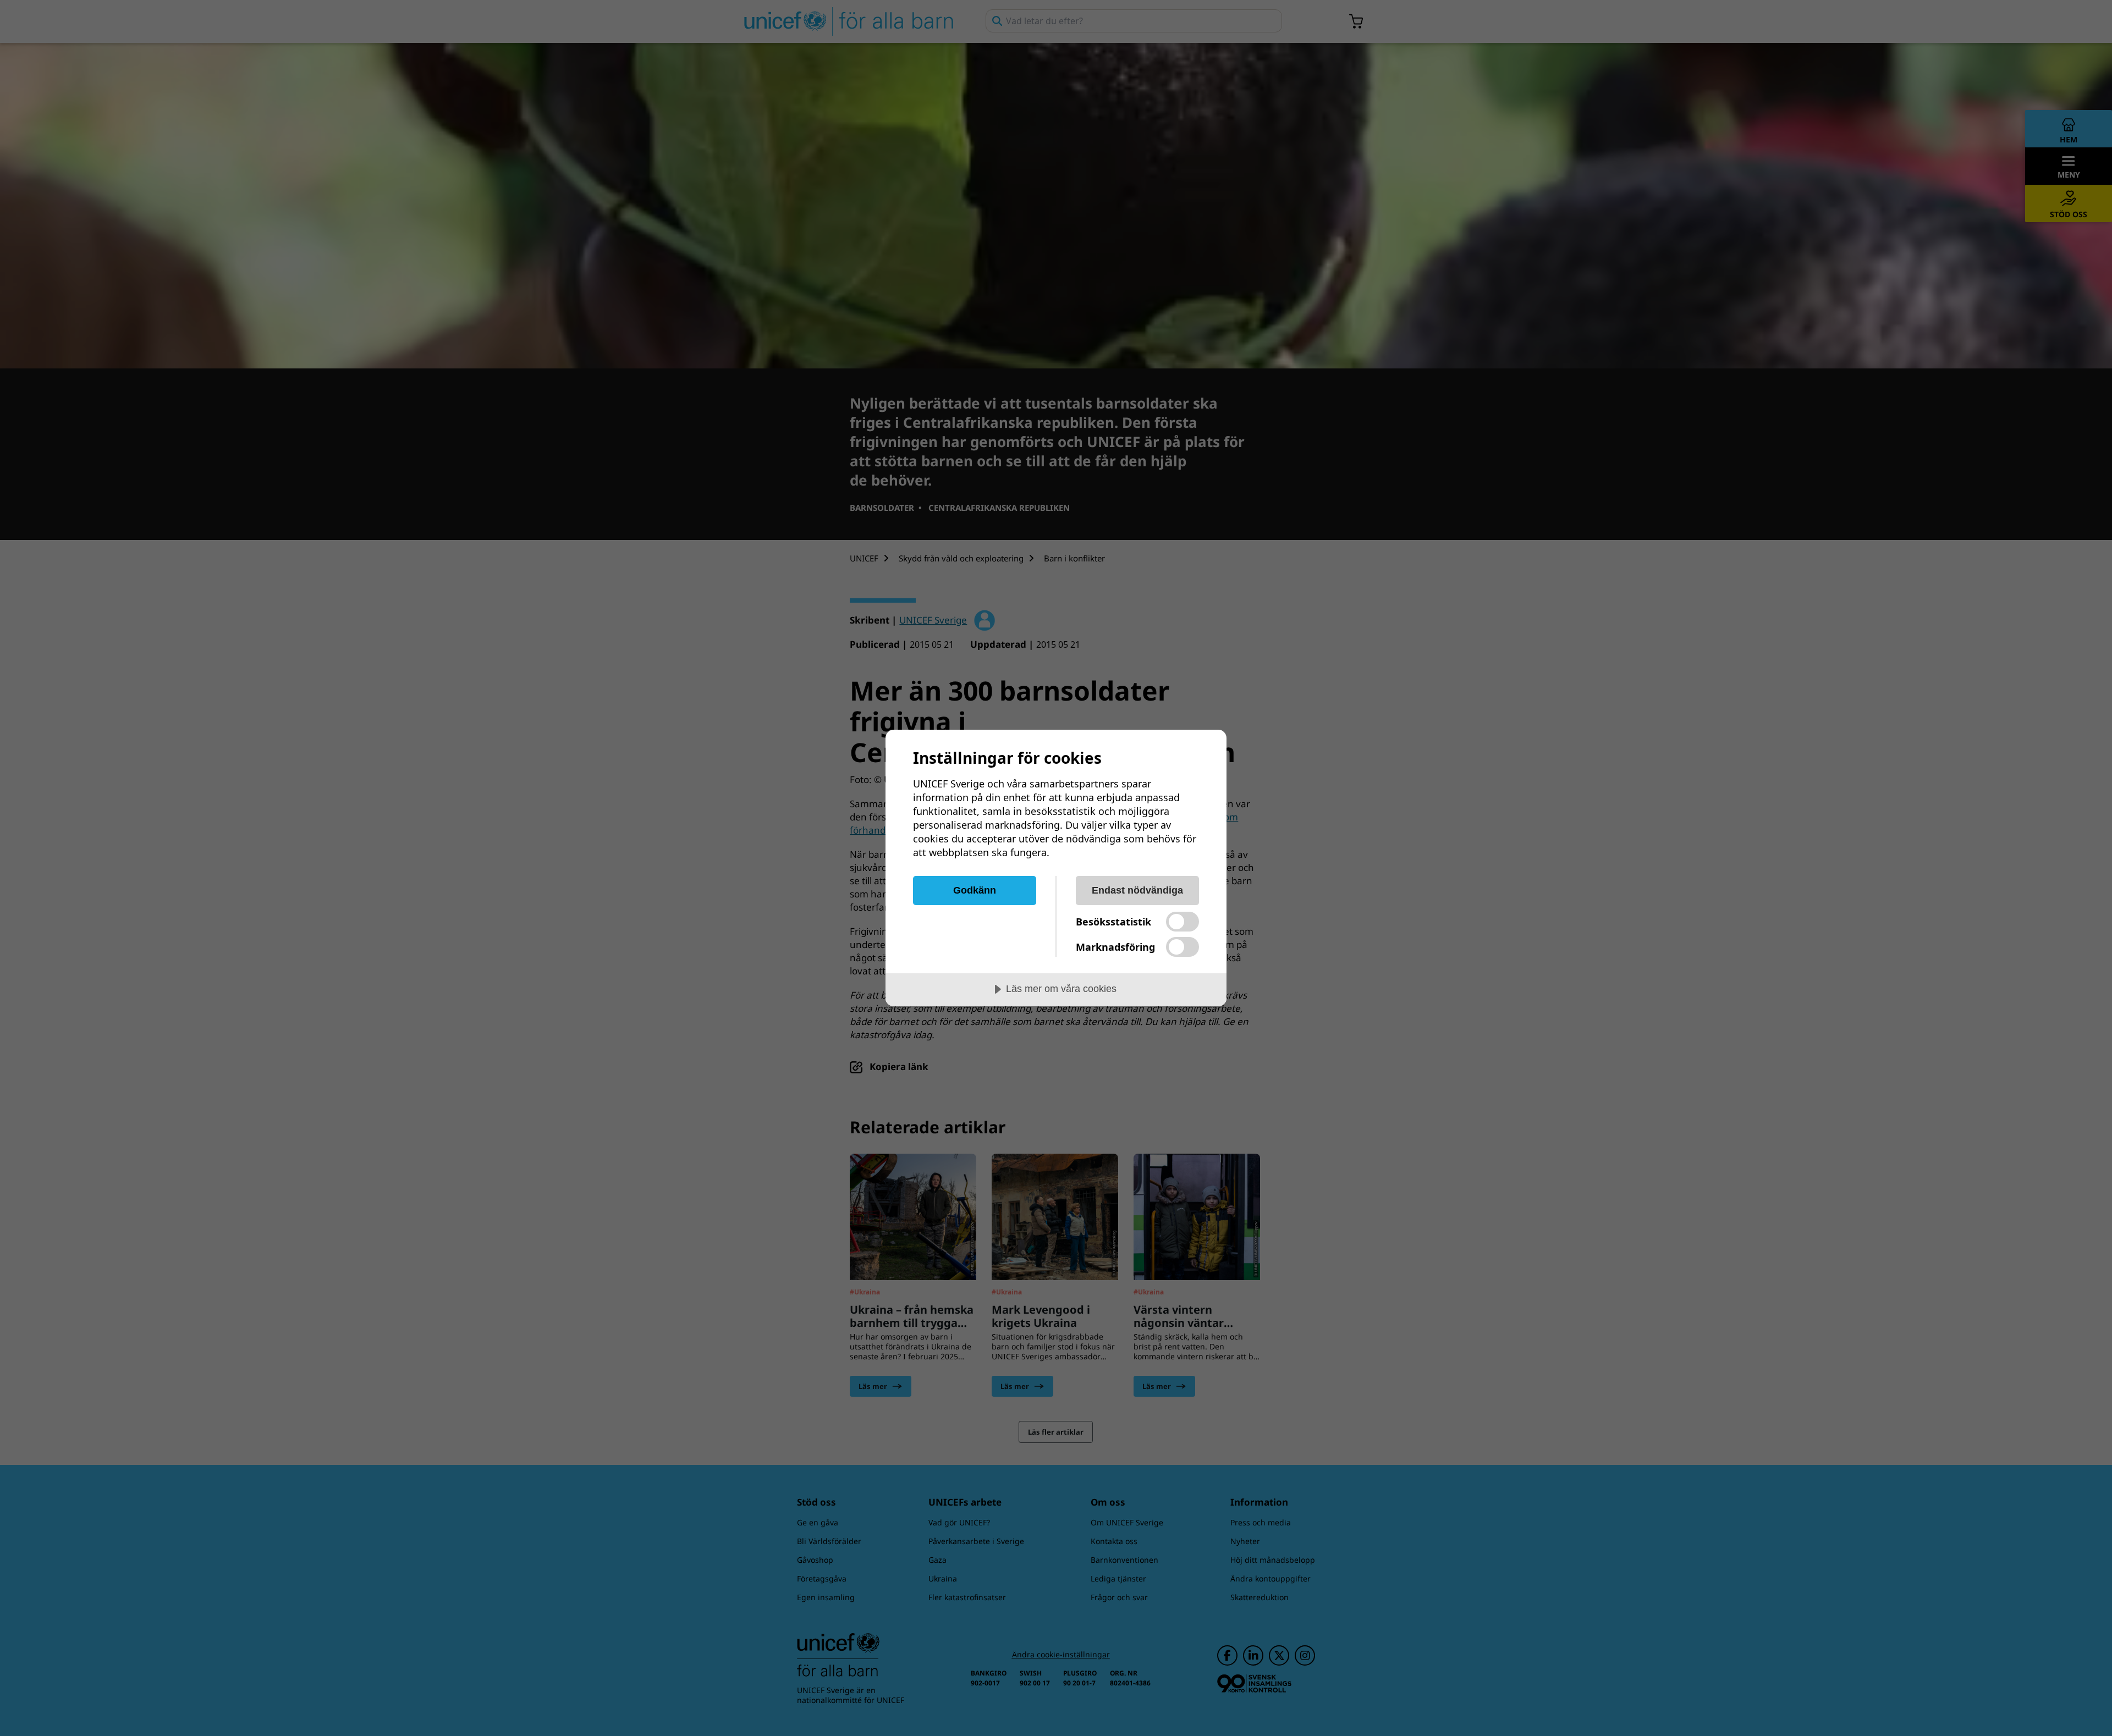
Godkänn (975, 890)
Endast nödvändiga (1137, 890)
